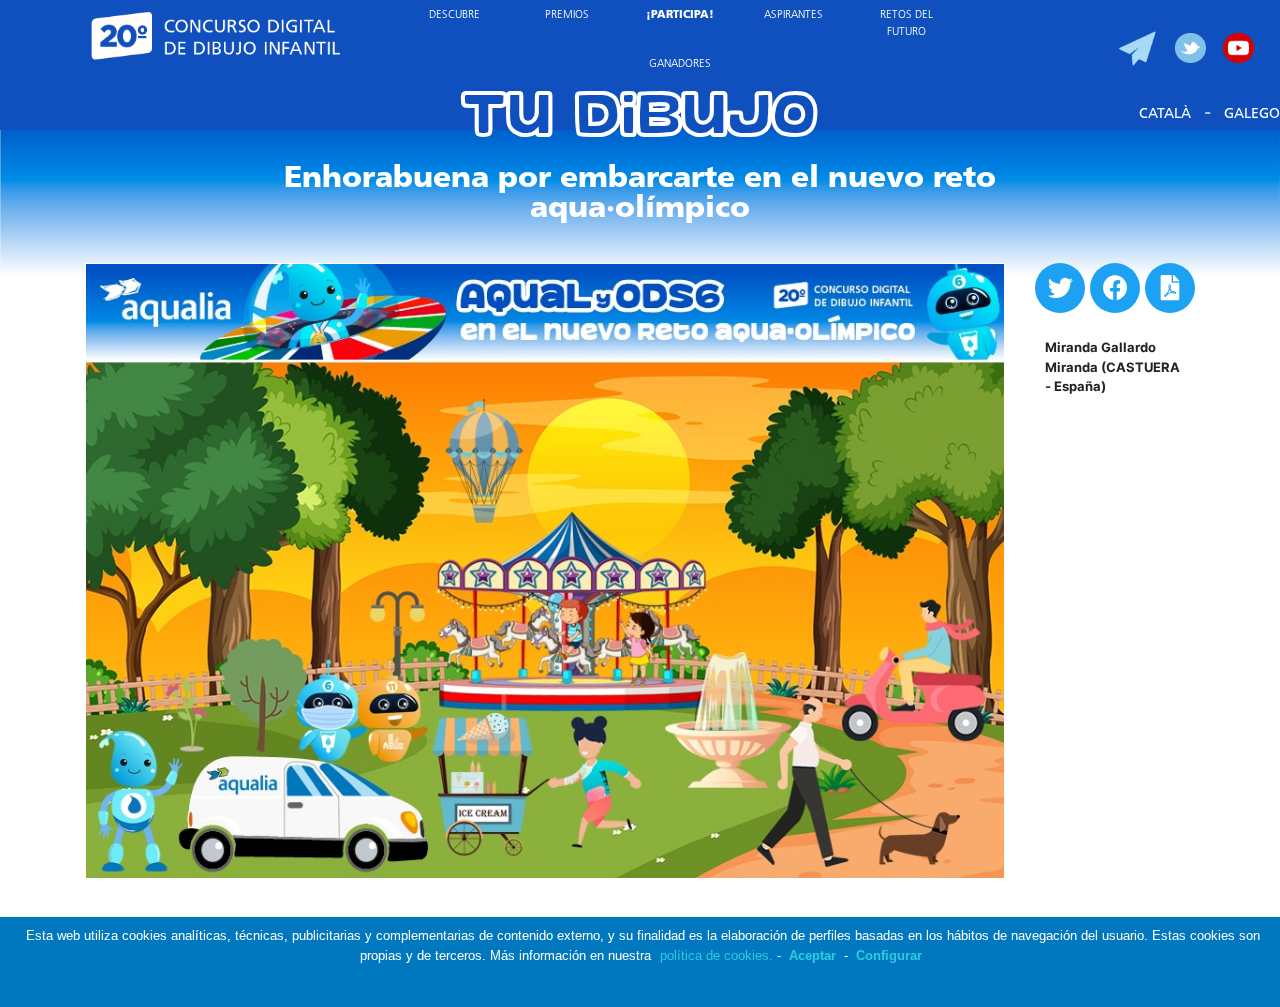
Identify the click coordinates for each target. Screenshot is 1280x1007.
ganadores (680, 64)
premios (567, 15)
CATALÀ (1165, 114)
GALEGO (1252, 114)
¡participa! (680, 15)
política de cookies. (716, 955)
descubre (454, 15)
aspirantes (793, 15)
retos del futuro (906, 24)
